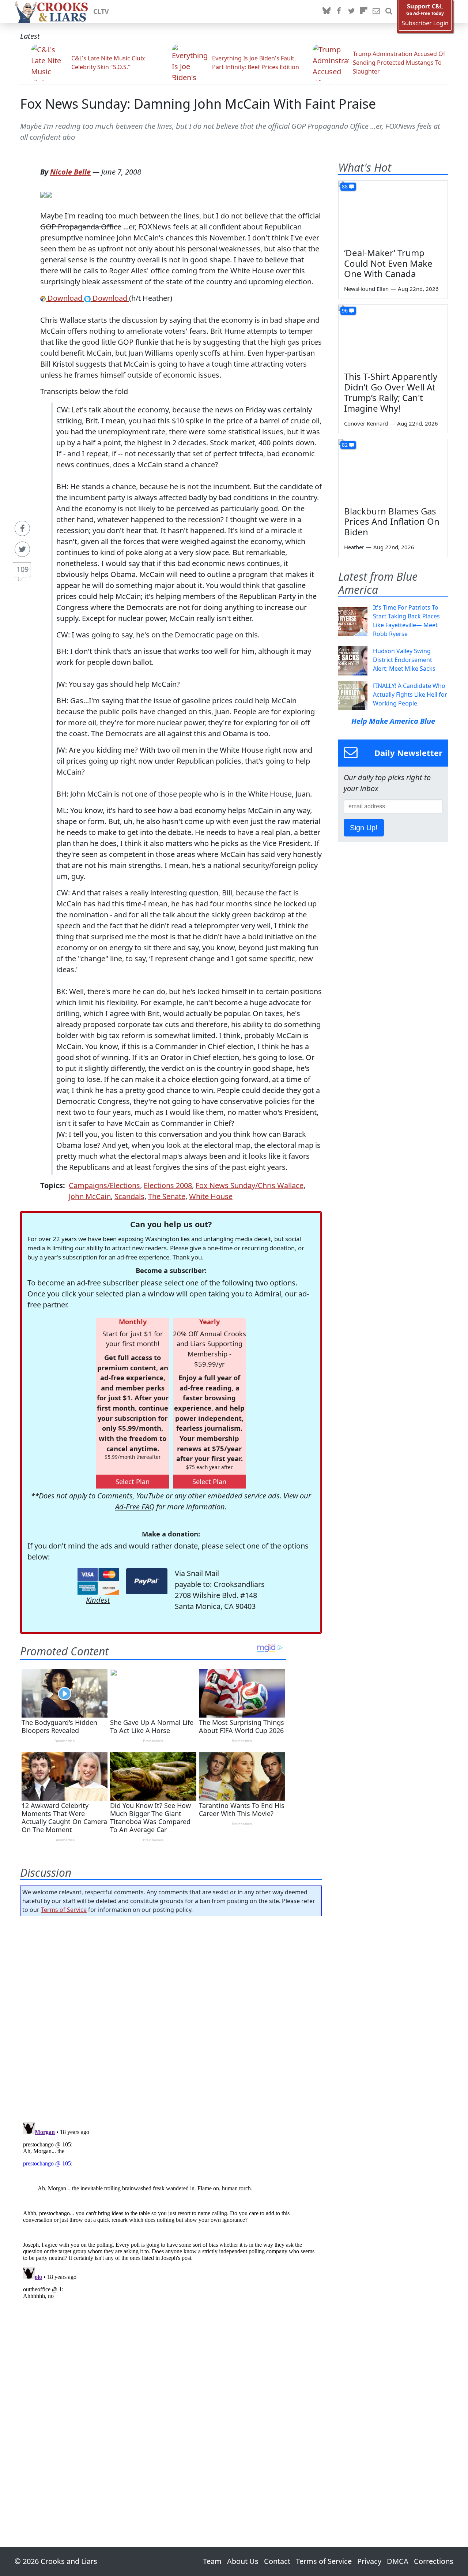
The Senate (167, 1196)
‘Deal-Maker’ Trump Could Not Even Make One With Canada (388, 263)
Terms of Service (64, 1910)
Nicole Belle (70, 172)
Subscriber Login (425, 23)
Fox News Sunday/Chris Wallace (250, 1185)
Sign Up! (364, 828)
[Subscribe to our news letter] (376, 11)
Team (212, 2561)
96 (345, 310)
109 (22, 569)
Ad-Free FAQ (135, 1507)
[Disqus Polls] (171, 2017)
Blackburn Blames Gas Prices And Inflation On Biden (392, 522)
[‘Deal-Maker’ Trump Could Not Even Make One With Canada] (393, 211)
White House (211, 1196)
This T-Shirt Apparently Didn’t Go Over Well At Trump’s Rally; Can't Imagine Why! (391, 392)
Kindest (98, 1600)
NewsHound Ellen (366, 289)
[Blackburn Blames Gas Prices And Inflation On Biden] (393, 470)
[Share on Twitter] (22, 549)
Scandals (129, 1196)
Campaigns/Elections (104, 1185)
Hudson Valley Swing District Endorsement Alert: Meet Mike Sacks (404, 660)
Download (65, 298)
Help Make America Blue (393, 721)
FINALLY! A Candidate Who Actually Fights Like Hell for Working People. (410, 694)
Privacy (369, 2561)
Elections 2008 (168, 1185)
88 (345, 186)
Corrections (434, 2561)
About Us (243, 2561)
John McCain (90, 1196)
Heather (354, 547)
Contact (277, 2561)
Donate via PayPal (147, 1581)
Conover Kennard (366, 423)
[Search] (389, 11)
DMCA (398, 2561)
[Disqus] (171, 2211)
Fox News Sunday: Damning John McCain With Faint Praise (198, 104)
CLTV (101, 11)
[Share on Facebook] (22, 528)
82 (345, 445)
